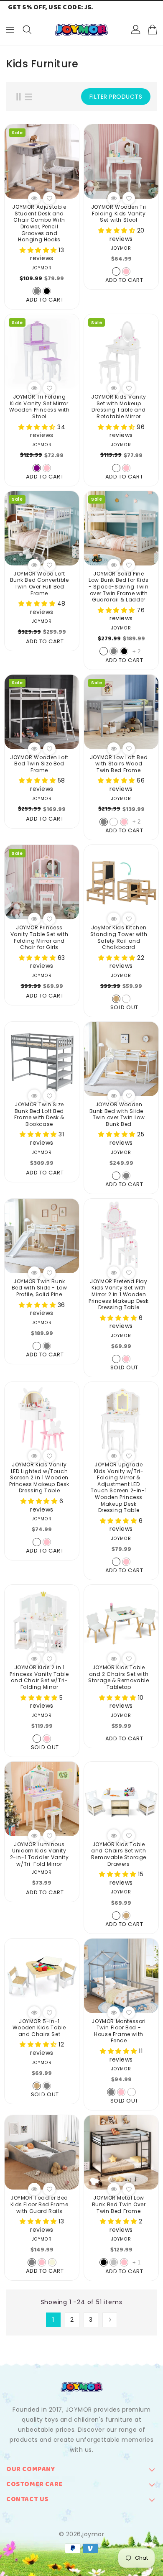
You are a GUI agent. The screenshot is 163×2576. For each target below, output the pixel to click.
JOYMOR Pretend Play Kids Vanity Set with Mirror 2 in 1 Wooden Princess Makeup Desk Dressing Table (119, 1294)
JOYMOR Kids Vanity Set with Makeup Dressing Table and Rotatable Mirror (119, 407)
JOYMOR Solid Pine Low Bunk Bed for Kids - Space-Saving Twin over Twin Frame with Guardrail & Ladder (119, 587)
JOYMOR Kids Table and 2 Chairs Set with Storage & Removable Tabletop (118, 1677)
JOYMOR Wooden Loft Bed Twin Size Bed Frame (39, 764)
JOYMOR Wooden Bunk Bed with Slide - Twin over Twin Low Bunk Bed (119, 1114)
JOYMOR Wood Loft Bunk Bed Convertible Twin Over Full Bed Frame (39, 583)
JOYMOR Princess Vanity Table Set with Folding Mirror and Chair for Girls (39, 937)
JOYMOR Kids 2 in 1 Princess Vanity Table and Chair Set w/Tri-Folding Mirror (39, 1677)
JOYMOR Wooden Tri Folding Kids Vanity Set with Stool (119, 214)
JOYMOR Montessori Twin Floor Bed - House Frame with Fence (118, 2031)
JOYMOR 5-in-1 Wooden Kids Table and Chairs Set (39, 2028)
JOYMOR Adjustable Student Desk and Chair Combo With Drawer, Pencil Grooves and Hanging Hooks (39, 223)
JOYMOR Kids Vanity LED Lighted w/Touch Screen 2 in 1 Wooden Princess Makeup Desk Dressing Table (39, 1478)
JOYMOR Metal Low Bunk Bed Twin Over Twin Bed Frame (119, 2204)
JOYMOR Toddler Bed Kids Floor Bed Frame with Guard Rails (39, 2204)
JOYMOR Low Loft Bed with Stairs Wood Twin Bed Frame (119, 764)
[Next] (110, 2320)
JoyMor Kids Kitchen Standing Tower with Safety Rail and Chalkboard (119, 937)
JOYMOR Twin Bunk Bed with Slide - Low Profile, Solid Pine (39, 1288)
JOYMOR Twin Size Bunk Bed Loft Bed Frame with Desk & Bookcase (39, 1114)
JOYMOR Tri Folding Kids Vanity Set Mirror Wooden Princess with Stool (39, 407)
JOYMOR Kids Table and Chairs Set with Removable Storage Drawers (119, 1854)
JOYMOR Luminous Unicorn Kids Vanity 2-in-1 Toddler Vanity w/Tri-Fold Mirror (39, 1854)
